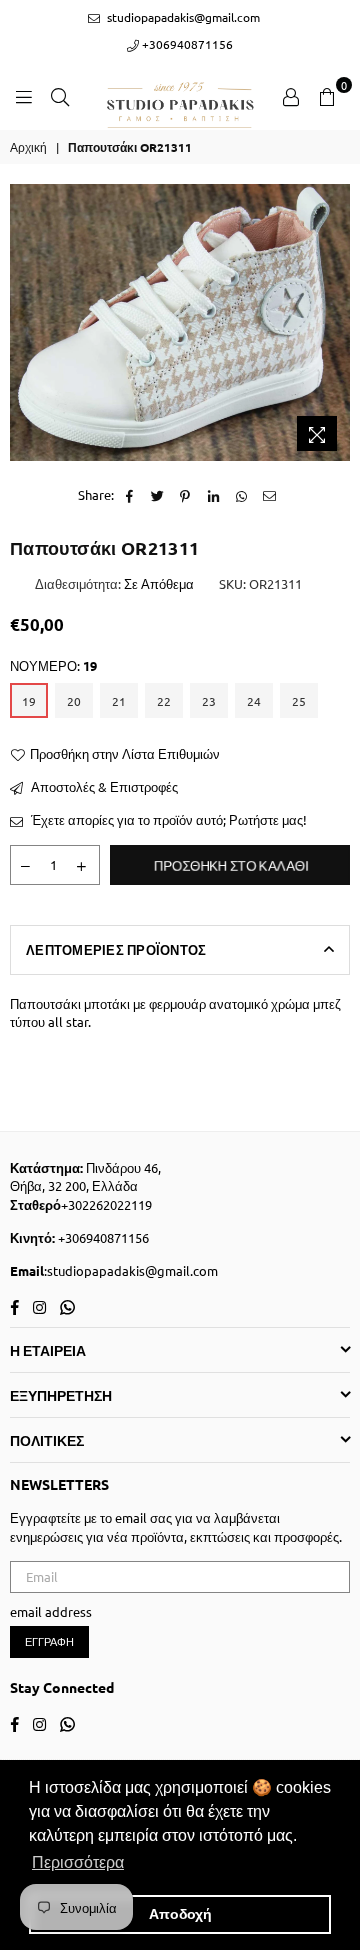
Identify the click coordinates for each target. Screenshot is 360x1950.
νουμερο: (53, 665)
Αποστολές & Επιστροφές (103, 786)
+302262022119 (106, 1204)
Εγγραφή (49, 1641)
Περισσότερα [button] (78, 1862)
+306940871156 (186, 44)
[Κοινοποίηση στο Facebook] (129, 495)
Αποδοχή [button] (180, 1914)
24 (254, 701)
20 (74, 701)
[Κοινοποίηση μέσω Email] (269, 495)
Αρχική (28, 147)
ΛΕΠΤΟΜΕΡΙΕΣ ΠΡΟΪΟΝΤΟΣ (116, 949)
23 (209, 701)
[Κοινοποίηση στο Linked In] (213, 495)
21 (119, 701)
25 (299, 701)
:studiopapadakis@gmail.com (131, 1270)
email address (51, 1611)
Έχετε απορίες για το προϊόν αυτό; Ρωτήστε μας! (167, 819)
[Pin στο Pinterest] (185, 495)
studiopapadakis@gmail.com (182, 17)
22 (164, 701)
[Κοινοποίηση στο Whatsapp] (241, 495)
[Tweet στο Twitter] (157, 495)
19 (29, 701)
